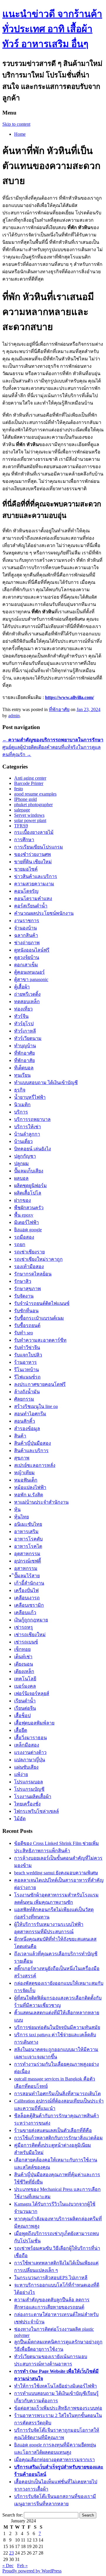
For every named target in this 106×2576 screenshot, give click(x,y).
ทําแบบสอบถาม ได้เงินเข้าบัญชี (46, 1082)
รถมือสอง (24, 1237)
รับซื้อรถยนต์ (27, 1325)
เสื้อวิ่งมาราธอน (30, 1738)
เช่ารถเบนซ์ (26, 1642)
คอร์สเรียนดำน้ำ (31, 906)
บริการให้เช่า (28, 1127)
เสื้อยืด (21, 1730)
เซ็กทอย (22, 1649)
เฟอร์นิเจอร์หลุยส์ (32, 1693)
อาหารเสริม (26, 1531)
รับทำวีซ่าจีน (27, 1347)
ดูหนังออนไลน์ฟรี (32, 950)
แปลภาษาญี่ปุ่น (30, 1760)
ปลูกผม (21, 1163)
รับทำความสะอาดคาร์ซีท (40, 1340)
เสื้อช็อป (22, 1716)
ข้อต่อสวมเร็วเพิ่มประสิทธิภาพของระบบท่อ (58, 2408)
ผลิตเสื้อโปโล (28, 1193)
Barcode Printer (29, 783)
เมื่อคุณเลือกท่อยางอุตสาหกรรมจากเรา (54, 2460)
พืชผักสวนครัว (29, 1208)
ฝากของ (23, 1200)
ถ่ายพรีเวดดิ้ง (27, 994)
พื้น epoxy (24, 1215)
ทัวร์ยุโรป (24, 1024)
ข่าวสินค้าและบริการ (36, 876)
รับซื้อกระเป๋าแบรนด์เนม (39, 1318)
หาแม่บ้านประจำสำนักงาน (41, 1502)
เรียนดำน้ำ (25, 1701)
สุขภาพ (22, 1458)
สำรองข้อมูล (27, 1428)
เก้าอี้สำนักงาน (29, 1583)
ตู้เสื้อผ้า (22, 987)
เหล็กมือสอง (27, 1745)
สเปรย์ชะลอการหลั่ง (35, 1465)
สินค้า (20, 1436)
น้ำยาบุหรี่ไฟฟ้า (30, 1097)
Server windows (29, 815)
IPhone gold (25, 799)
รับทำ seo (24, 1333)
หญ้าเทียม (24, 1473)
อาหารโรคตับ (28, 1539)
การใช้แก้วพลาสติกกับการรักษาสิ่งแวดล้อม (58, 2138)
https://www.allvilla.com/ (69, 697)
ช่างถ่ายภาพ (27, 943)
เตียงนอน (24, 1664)
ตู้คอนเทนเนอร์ (29, 972)
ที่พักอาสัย (24, 1060)
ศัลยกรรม (24, 1399)
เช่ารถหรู (24, 1627)
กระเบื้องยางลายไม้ (34, 832)
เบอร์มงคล (25, 1686)
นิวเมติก (22, 1105)
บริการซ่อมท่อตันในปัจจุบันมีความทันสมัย (57, 2027)
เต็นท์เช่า (23, 1657)
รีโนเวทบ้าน (26, 1370)
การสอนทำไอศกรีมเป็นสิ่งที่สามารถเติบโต (57, 2094)
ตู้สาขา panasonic (31, 979)
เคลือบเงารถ (27, 1598)
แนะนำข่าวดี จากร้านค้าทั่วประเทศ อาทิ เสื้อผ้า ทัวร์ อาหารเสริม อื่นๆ (52, 29)
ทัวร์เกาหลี (25, 1031)
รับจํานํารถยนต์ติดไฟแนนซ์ (42, 1303)
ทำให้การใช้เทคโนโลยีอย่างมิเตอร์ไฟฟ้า (56, 2386)
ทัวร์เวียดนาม (28, 1038)
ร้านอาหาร (25, 1362)
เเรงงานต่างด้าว (30, 1752)
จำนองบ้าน (25, 928)
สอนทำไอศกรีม (30, 1414)
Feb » (22, 2566)
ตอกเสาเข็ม (26, 965)
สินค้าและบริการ (31, 1451)
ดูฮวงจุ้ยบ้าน (27, 957)
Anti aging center (30, 778)
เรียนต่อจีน (25, 1708)
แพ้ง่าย (21, 1774)
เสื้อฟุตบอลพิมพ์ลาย (34, 1723)
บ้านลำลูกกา (27, 1134)
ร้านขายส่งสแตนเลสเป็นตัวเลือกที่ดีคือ (53, 2130)
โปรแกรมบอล (29, 1782)
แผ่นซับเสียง (26, 1767)
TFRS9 (21, 826)
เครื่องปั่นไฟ (26, 1590)
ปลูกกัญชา (25, 1156)
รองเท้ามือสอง (29, 1267)
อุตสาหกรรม (27, 1554)
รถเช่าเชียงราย (29, 1252)
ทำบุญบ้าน (25, 1046)
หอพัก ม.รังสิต (29, 1495)
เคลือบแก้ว (25, 1612)
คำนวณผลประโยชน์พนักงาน (44, 913)
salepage (22, 810)
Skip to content (16, 124)
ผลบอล (21, 1178)
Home (20, 134)
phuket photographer (33, 805)
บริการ (21, 1112)
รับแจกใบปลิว (28, 1355)
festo (19, 789)
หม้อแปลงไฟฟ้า (30, 1487)
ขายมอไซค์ (26, 869)
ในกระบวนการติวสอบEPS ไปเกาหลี (51, 2278)
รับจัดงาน (24, 1296)
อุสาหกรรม (26, 1568)
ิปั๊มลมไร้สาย (27, 1576)
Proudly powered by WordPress (32, 2571)
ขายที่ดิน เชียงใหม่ (33, 862)
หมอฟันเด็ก (26, 1480)
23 (11, 2553)
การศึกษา (24, 840)
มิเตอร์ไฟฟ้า (26, 1222)
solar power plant (30, 820)
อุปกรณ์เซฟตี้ (28, 1561)
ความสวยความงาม (34, 884)
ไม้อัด (20, 1819)
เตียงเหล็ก (24, 1671)
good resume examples (35, 794)
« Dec (8, 2566)
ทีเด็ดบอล (24, 1068)
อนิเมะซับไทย (28, 1524)
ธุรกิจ (20, 1090)
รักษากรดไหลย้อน (33, 1274)
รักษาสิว (23, 1281)
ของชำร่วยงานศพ (33, 854)
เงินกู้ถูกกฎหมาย (31, 1620)
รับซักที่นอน (26, 1311)
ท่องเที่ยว (23, 1009)
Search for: (13, 2515)
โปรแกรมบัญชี (29, 1789)
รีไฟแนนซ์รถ (27, 1377)
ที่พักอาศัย (59, 709)
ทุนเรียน (22, 1075)
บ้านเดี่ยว (23, 1141)
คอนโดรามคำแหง (33, 898)
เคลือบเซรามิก (29, 1605)
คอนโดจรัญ (26, 891)
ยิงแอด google (28, 1230)
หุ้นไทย (21, 1517)
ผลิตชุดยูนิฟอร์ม (30, 1186)
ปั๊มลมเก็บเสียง (29, 1171)
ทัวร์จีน (21, 1016)
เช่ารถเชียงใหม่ (30, 1635)
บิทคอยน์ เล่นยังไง (33, 1149)
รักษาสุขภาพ (28, 1289)
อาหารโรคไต (28, 1546)
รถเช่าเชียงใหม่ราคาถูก (38, 1259)
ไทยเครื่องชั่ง (27, 1804)
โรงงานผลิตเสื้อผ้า (33, 1796)
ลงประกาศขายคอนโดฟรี (40, 1384)
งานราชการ (27, 921)
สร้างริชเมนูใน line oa (36, 1406)
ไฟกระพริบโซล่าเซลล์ (37, 1811)
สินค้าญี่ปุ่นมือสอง (33, 1443)
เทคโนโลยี (25, 1679)
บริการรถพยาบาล (32, 1119)
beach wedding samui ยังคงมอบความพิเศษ (56, 1873)
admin (14, 716)
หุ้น (17, 1509)
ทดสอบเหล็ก (27, 1002)
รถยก (20, 1244)
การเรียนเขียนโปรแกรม (39, 847)
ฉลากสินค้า (26, 935)
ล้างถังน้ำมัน (27, 1392)
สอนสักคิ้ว (25, 1421)
